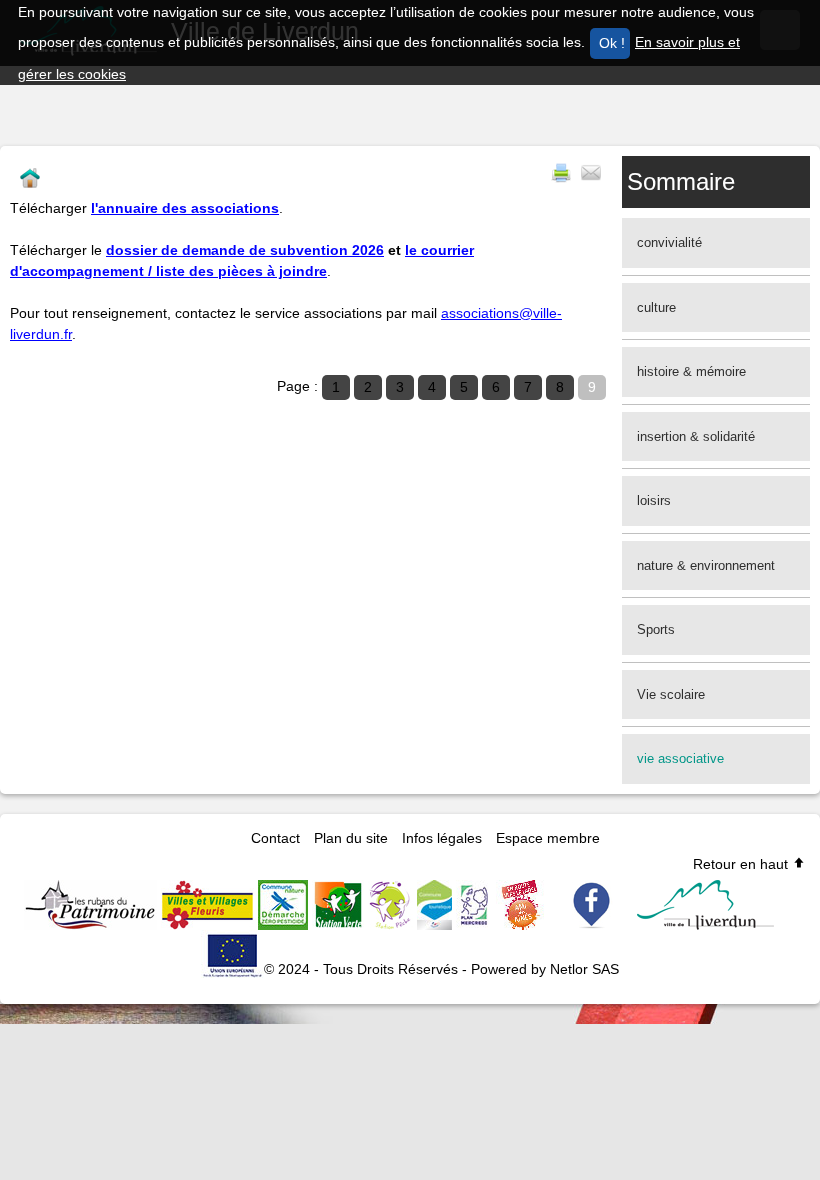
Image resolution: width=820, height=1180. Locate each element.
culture (656, 307)
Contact (275, 838)
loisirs (654, 500)
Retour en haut (742, 864)
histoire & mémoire (691, 371)
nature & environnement (706, 565)
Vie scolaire (671, 694)
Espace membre (548, 838)
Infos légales (442, 838)
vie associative (680, 758)
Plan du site (351, 838)
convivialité (669, 242)
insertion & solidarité (696, 436)
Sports (656, 629)
